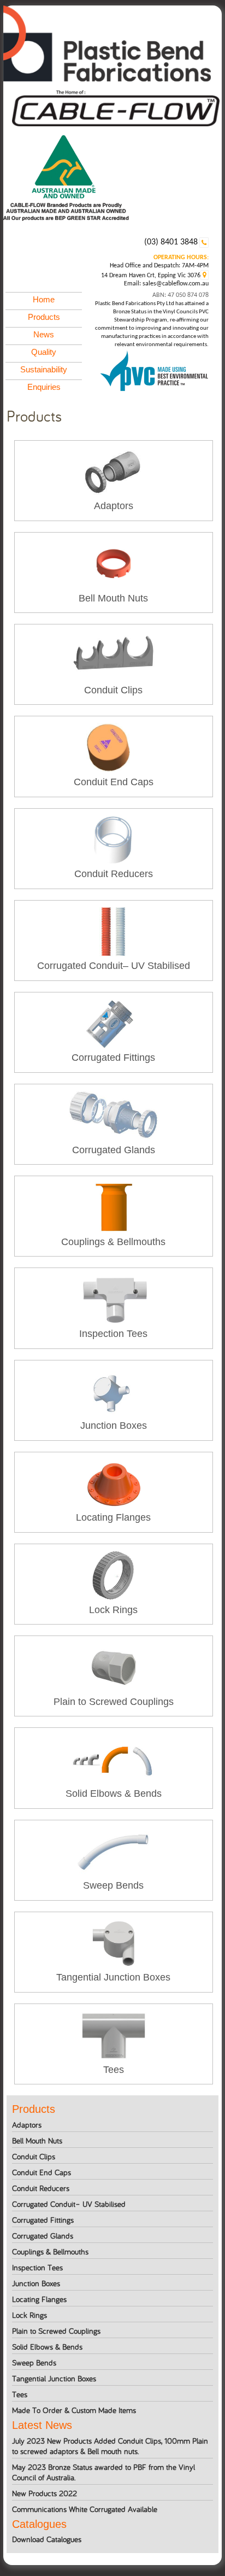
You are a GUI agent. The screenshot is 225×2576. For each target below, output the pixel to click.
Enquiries (44, 387)
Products (44, 317)
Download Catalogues (47, 2539)
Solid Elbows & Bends (47, 2347)
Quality (44, 352)
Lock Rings (29, 2315)
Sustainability (44, 369)
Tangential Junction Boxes (54, 2378)
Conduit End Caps (42, 2172)
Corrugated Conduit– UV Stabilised (69, 2204)
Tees (20, 2394)
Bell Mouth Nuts (37, 2140)
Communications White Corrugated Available (85, 2509)
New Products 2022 (45, 2493)
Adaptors (27, 2125)
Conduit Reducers (41, 2188)
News (44, 334)
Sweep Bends (34, 2362)
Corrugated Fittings (43, 2220)
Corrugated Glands (43, 2236)
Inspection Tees (37, 2267)
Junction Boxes (36, 2283)
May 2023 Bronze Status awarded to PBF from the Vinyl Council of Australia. (103, 2472)
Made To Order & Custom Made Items (74, 2410)
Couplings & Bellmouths (50, 2251)
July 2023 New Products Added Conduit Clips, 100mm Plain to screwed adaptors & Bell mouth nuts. (110, 2446)
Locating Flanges (39, 2299)
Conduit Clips (34, 2156)
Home (44, 299)
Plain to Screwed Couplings (56, 2331)
